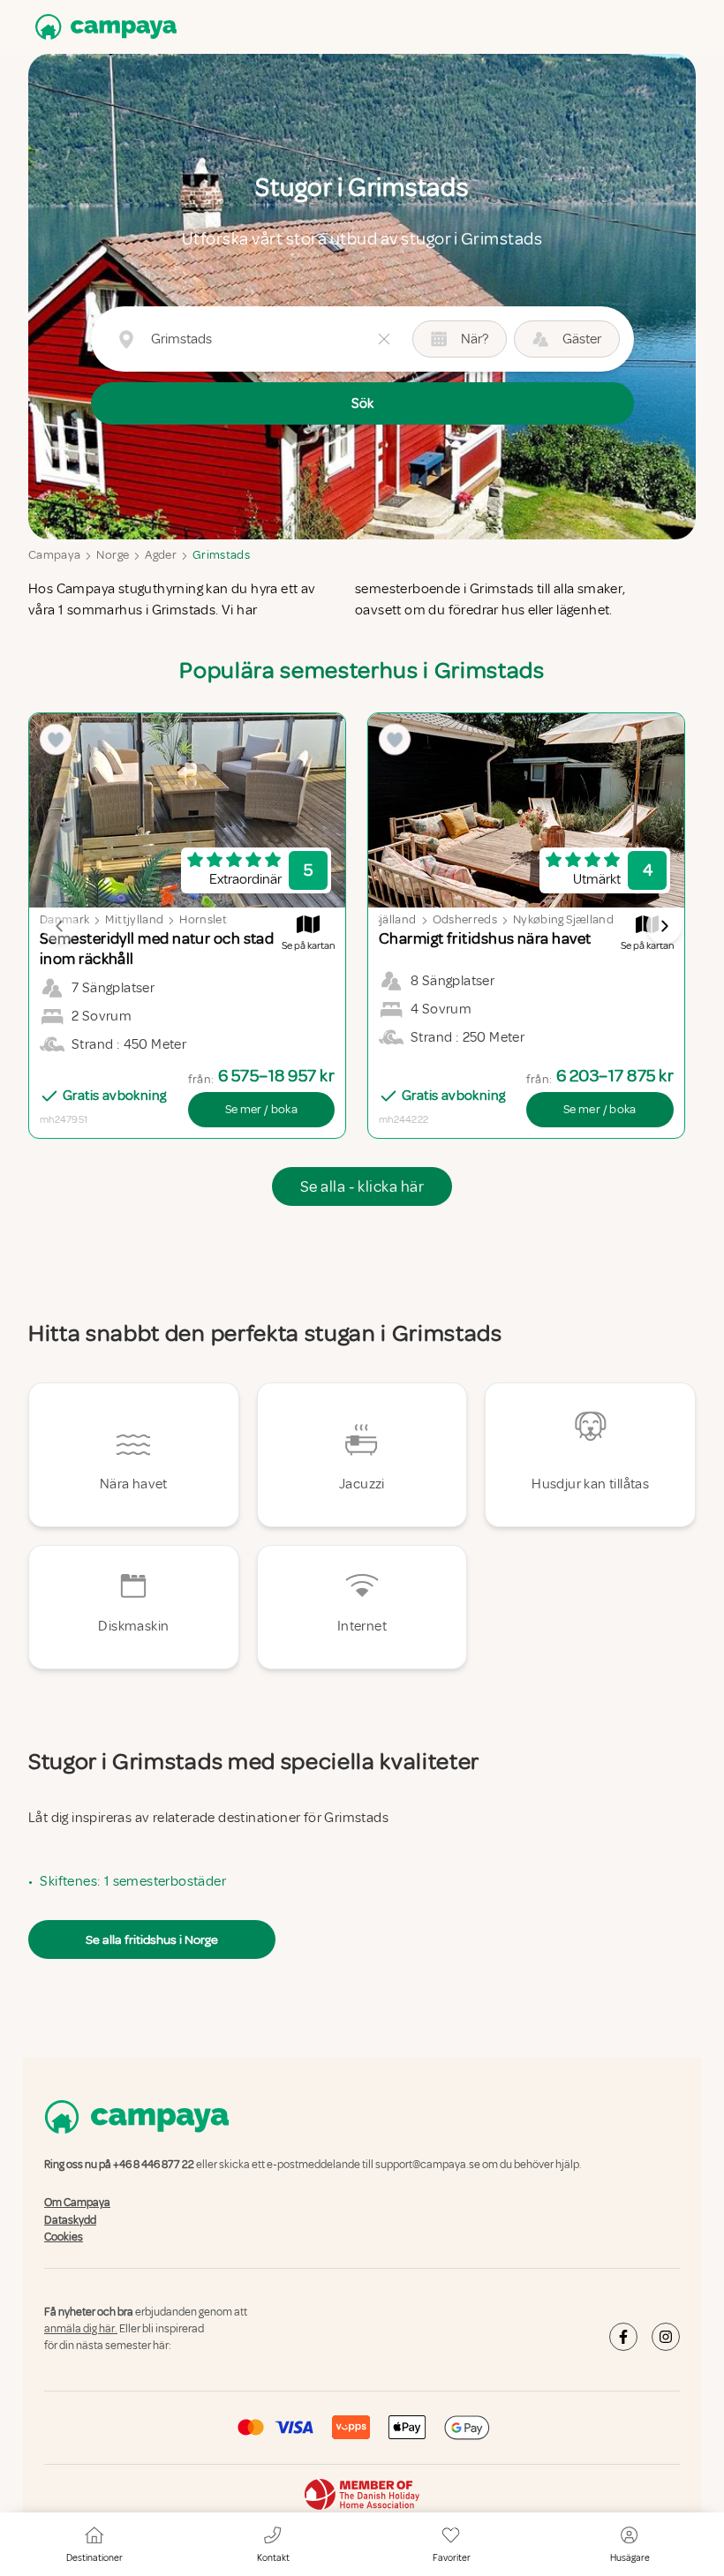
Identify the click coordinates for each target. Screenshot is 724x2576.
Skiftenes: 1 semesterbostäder (133, 1881)
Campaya (54, 555)
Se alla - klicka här (362, 1186)
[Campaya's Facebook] (623, 2337)
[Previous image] (60, 926)
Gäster (582, 339)
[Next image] (664, 926)
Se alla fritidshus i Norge (152, 1940)
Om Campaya (77, 2203)
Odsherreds (465, 919)
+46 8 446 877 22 (154, 2165)
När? (475, 339)
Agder (161, 555)
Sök (362, 403)
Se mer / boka (262, 1109)
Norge (113, 555)
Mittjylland (134, 919)
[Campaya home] (102, 27)
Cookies (64, 2237)
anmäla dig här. (81, 2329)
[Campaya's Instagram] (666, 2337)
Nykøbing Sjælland (563, 919)
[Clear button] (384, 339)
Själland (395, 919)
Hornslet (203, 919)
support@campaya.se (428, 2165)
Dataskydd (70, 2220)
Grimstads (221, 555)
